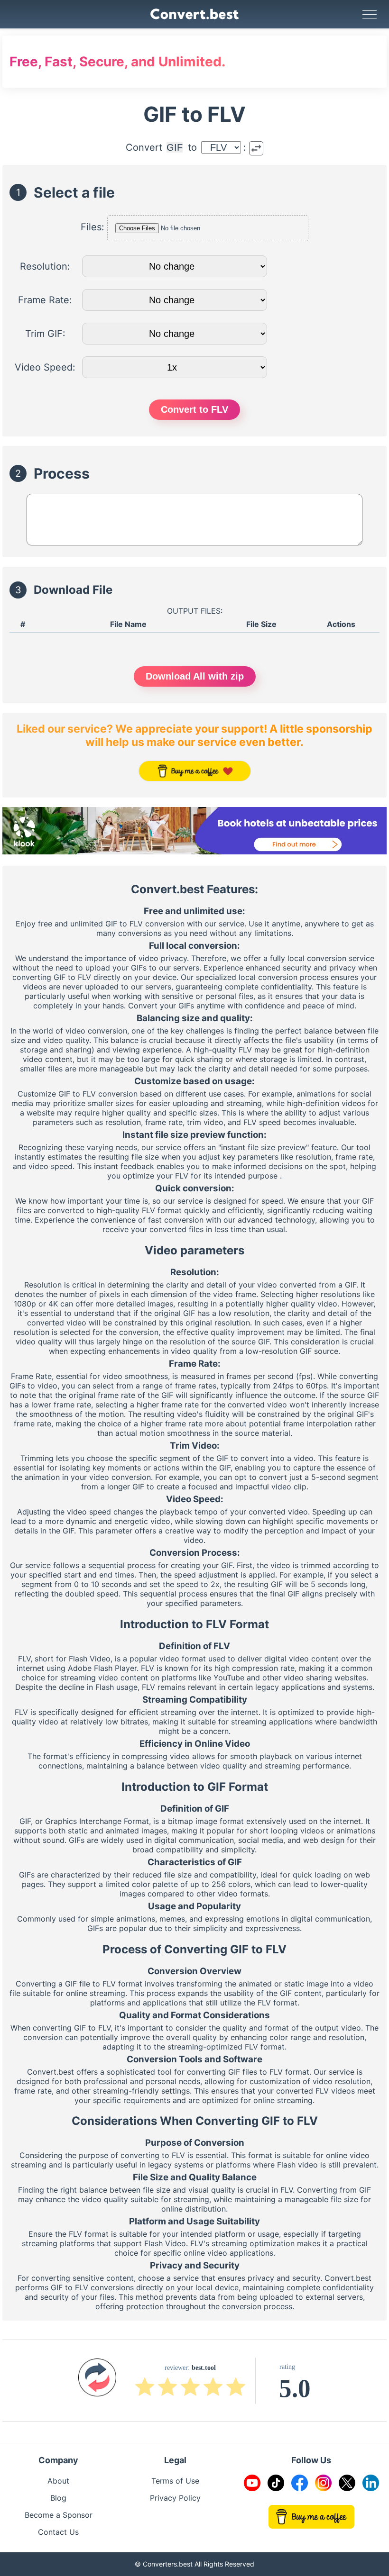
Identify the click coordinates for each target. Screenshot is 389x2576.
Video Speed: (45, 367)
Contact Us (58, 2532)
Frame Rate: (45, 300)
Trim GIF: (45, 334)
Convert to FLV (194, 409)
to (192, 147)
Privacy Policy (175, 2498)
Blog (58, 2498)
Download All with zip (195, 676)
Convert (144, 147)
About (58, 2481)
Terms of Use (175, 2481)
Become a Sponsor (59, 2515)
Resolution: (45, 266)
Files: (93, 227)
